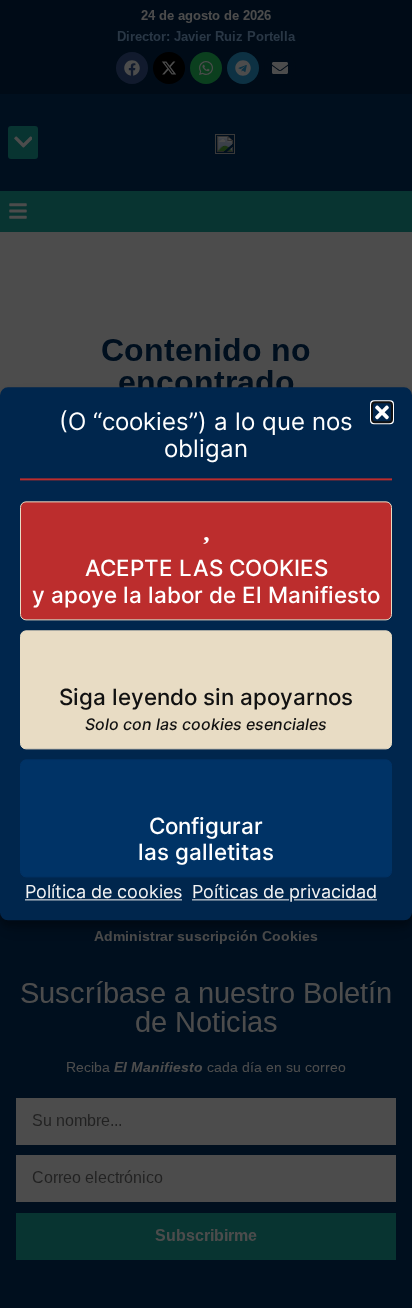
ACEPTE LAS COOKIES (206, 568)
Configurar (206, 825)
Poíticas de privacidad (284, 892)
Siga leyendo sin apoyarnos (206, 696)
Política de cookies (103, 892)
